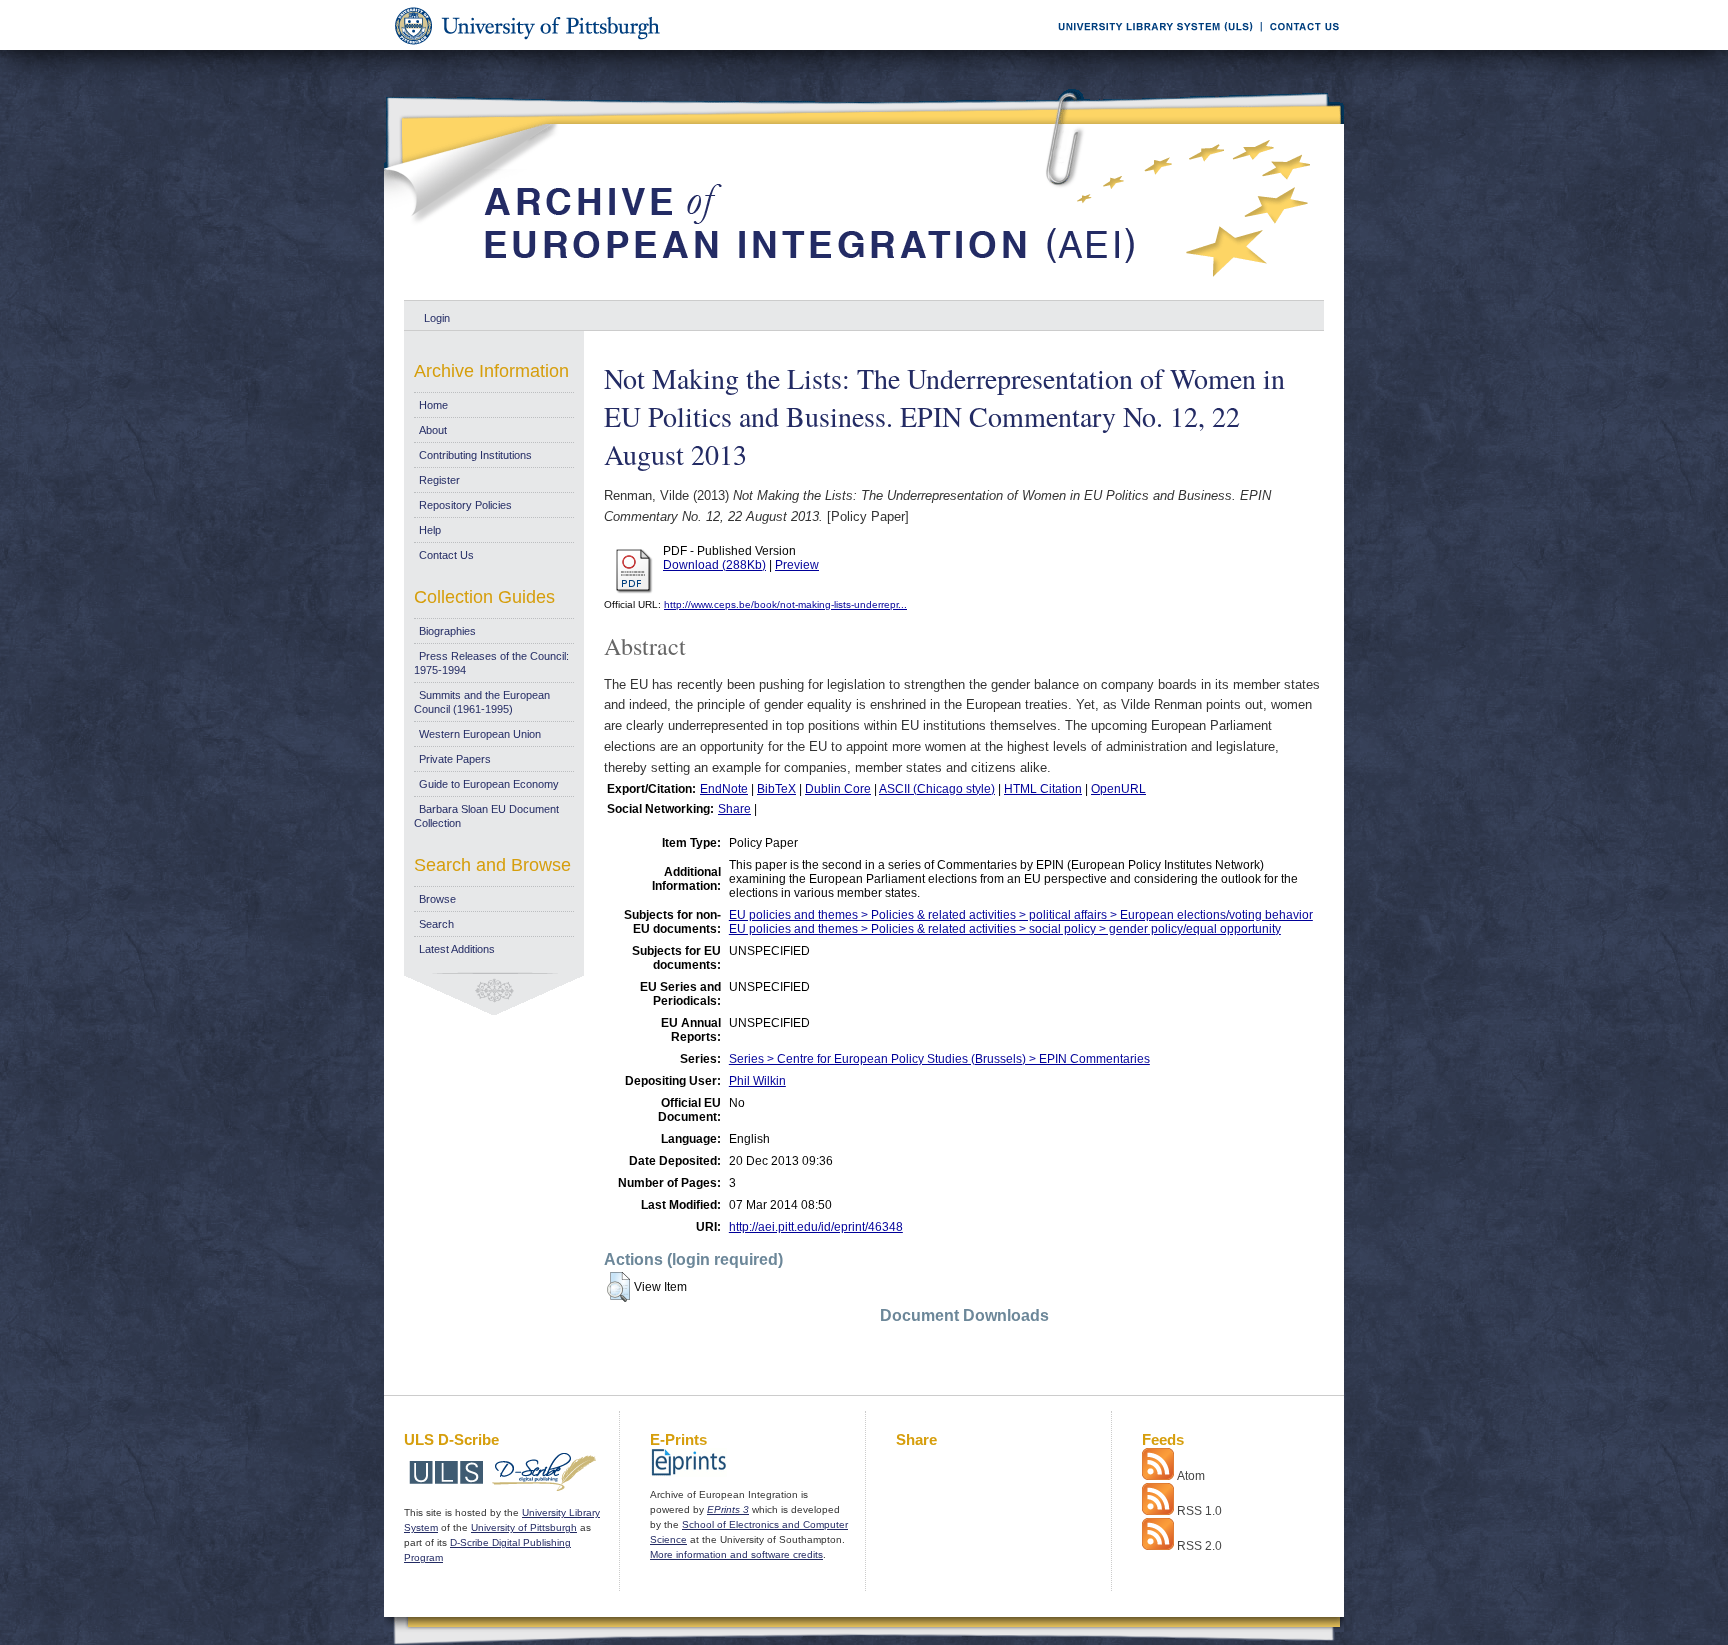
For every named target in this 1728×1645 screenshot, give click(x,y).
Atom (1191, 1476)
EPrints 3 (728, 1509)
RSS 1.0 (1199, 1511)
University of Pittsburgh (524, 1527)
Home (433, 405)
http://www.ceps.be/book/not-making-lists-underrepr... (785, 604)
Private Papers (455, 759)
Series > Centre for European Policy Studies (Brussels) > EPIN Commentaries (939, 1059)
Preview (797, 565)
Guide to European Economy (489, 784)
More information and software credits (736, 1554)
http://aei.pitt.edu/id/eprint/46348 (816, 1227)
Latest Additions (457, 949)
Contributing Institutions (475, 455)
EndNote (724, 789)
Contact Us (446, 555)
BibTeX (776, 789)
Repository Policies (465, 505)
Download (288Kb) (714, 565)
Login (437, 318)
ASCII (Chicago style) (937, 789)
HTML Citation (1043, 789)
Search (436, 924)
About (433, 430)
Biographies (447, 631)
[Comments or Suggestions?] (1300, 46)
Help (430, 530)
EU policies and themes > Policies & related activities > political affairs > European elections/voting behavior (1021, 915)
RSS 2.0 (1199, 1546)
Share (734, 809)
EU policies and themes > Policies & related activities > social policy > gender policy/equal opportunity (1005, 929)
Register (439, 480)
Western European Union (480, 734)
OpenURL (1118, 789)
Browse (437, 899)
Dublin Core (838, 789)
